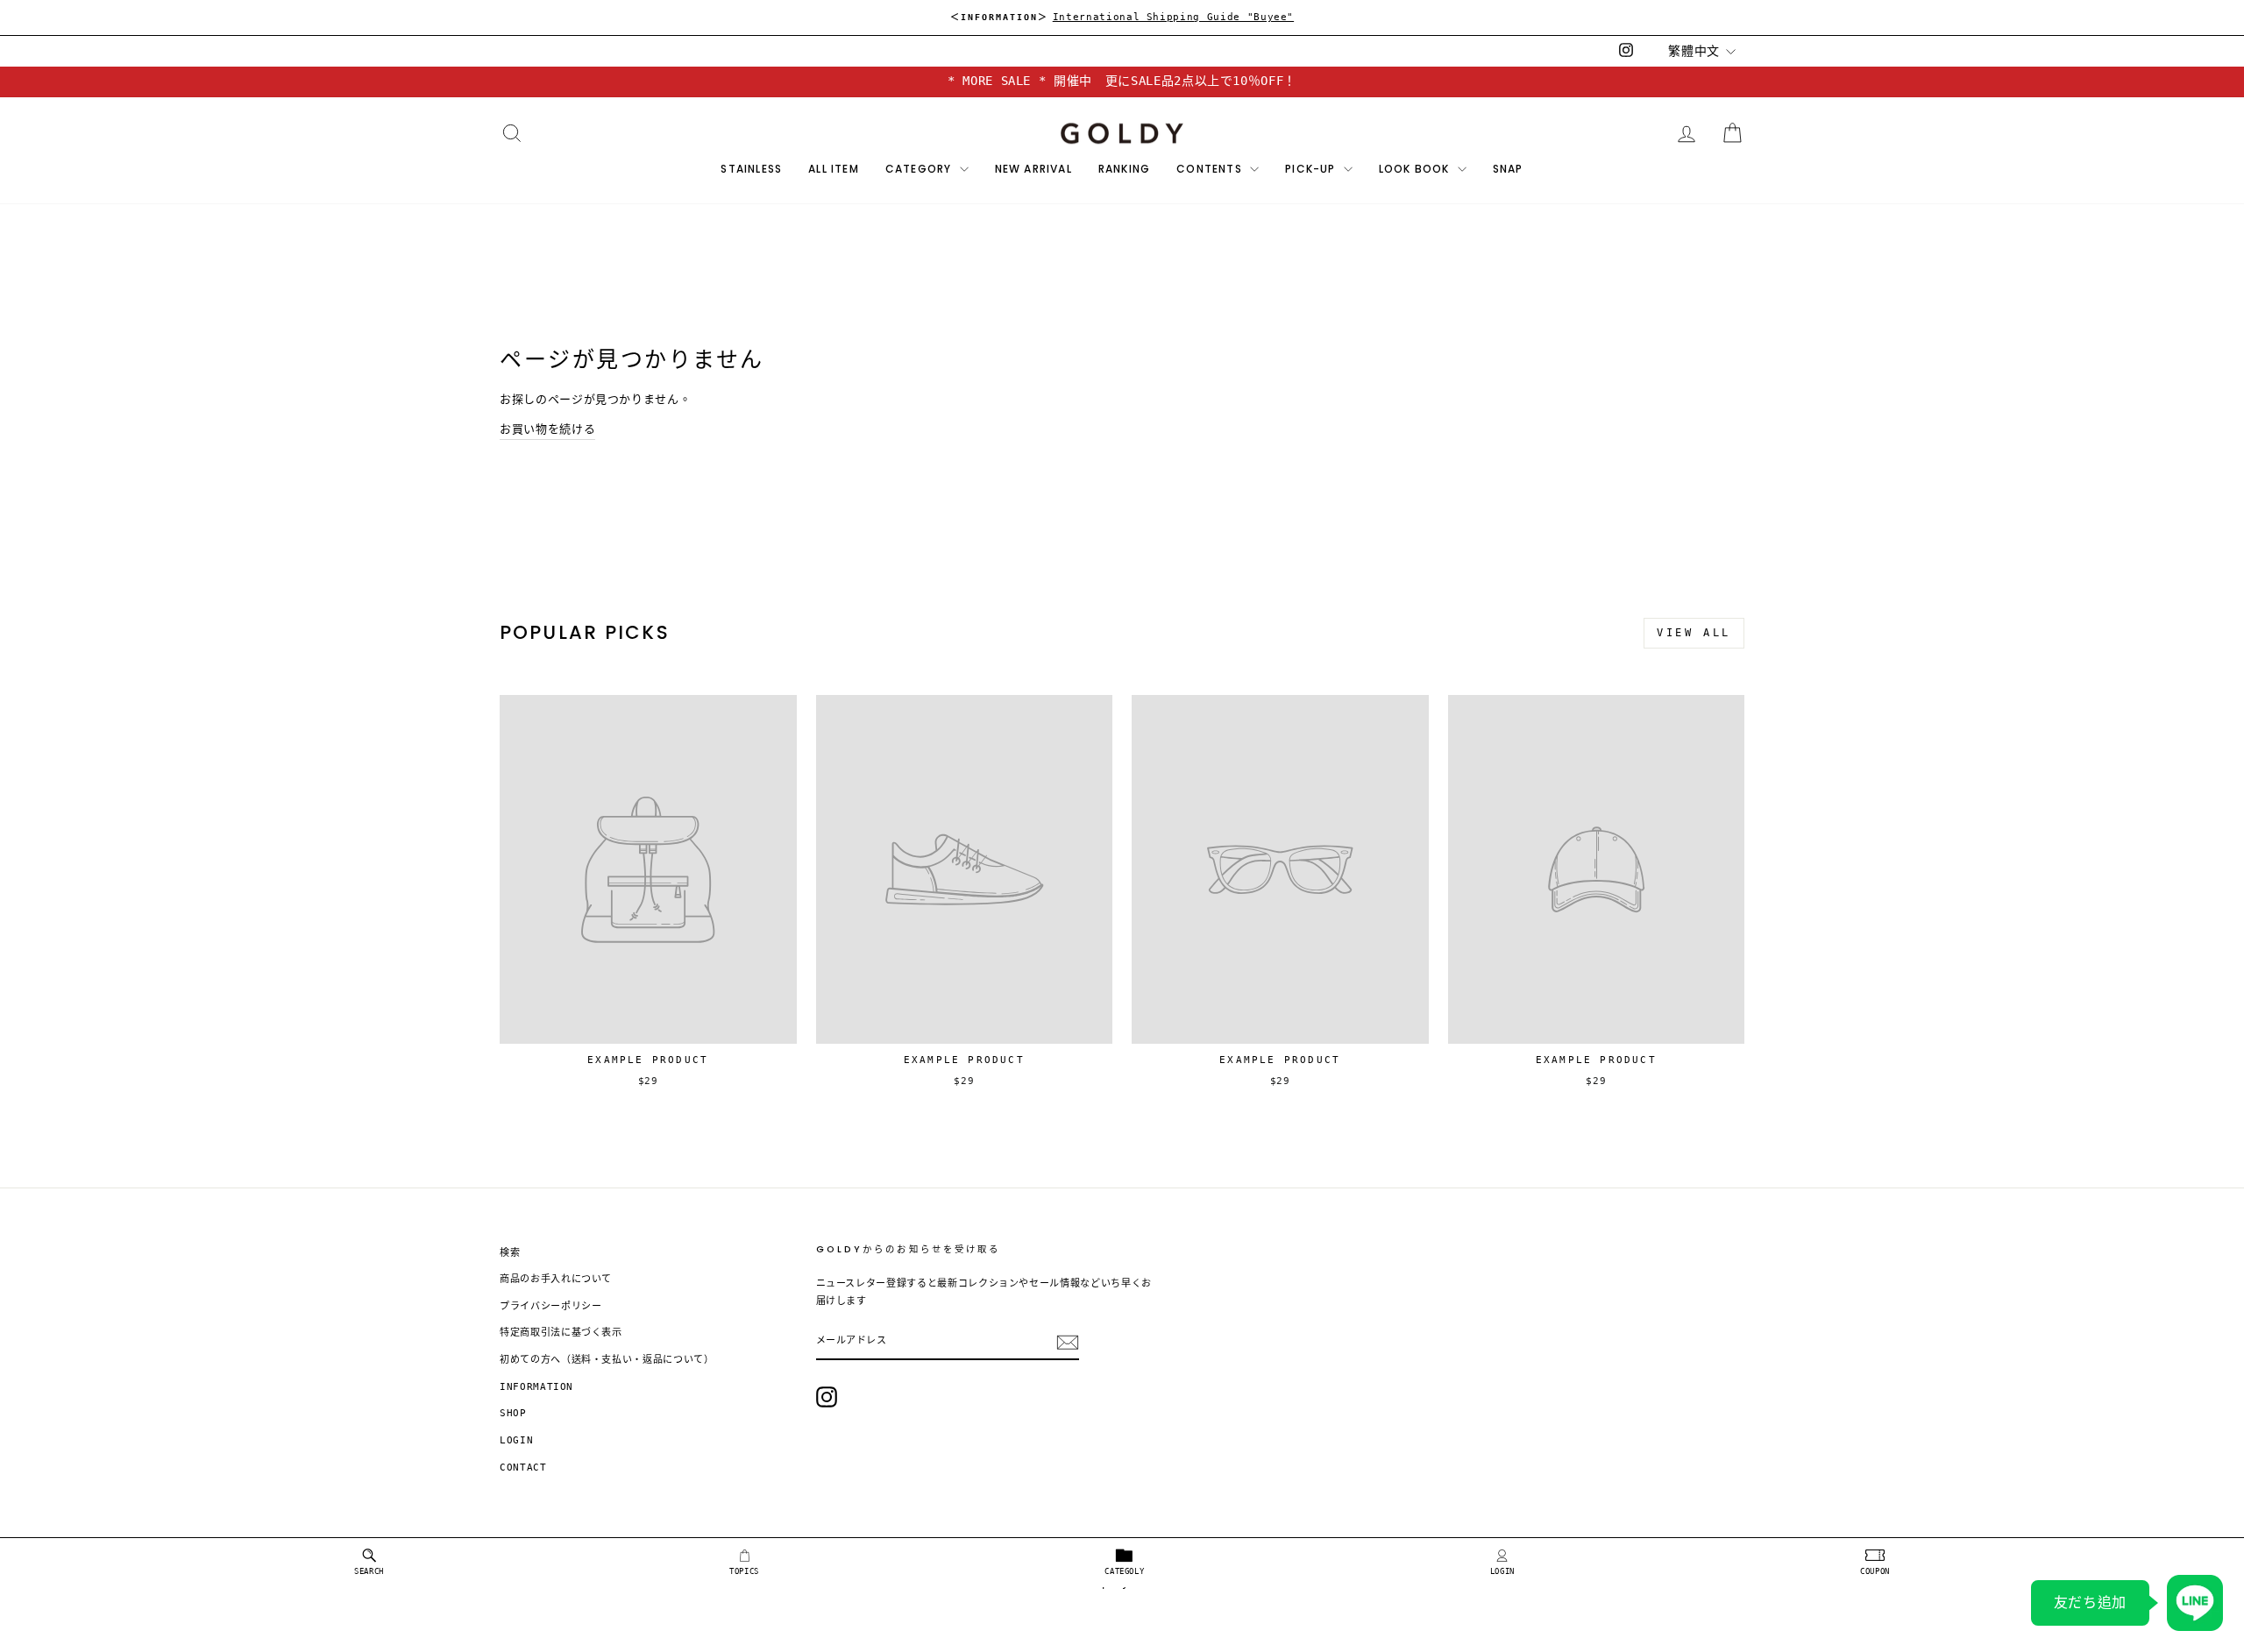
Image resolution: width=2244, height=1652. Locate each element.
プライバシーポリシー (551, 1306)
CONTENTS (1211, 169)
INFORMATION (536, 1387)
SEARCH (369, 1571)
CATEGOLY (1124, 1571)
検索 (510, 1253)
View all (1694, 633)
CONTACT (523, 1468)
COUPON (1875, 1571)
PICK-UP (1312, 169)
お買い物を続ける (547, 429)
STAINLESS (751, 169)
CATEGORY (920, 169)
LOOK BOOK (1416, 169)
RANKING (1124, 169)
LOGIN (1502, 1571)
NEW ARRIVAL (1033, 169)
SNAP (1508, 169)
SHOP (513, 1413)
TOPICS (744, 1571)
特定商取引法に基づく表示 (561, 1333)
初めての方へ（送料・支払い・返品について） (607, 1360)
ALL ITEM (834, 169)
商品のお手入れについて (556, 1279)
